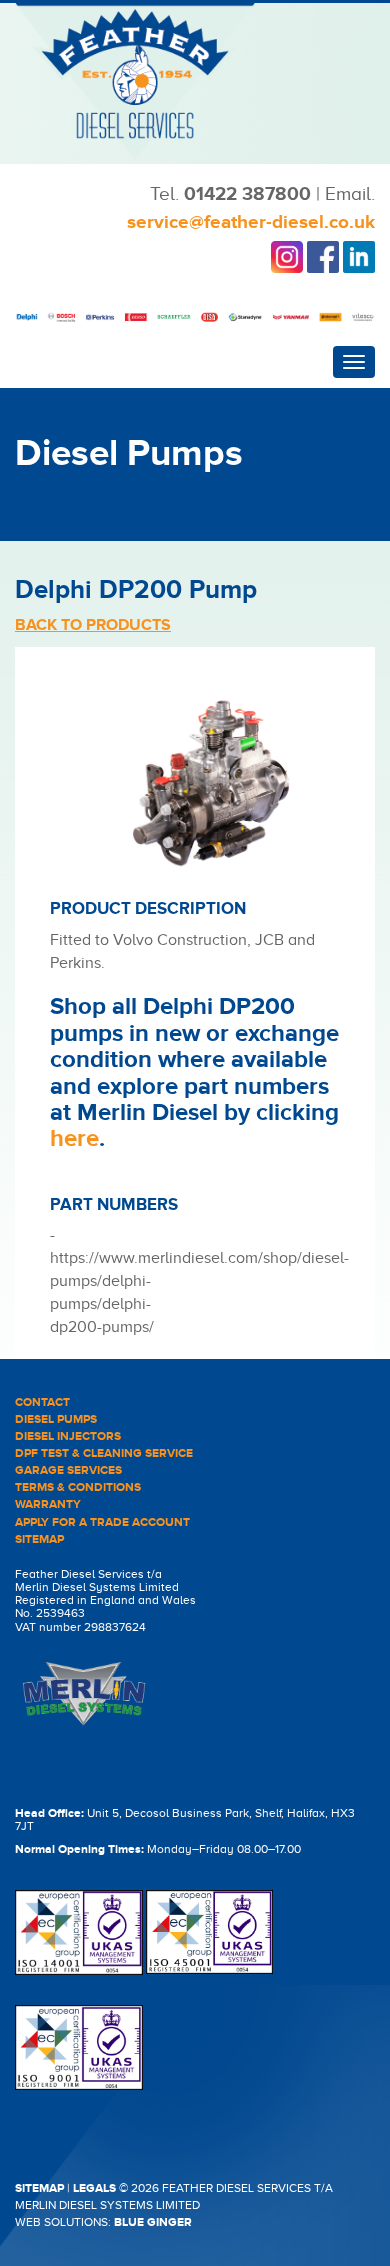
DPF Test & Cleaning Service (104, 1453)
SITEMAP (39, 2188)
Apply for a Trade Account (102, 1522)
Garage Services (68, 1470)
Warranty (48, 1504)
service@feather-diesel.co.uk (251, 222)
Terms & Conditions (78, 1487)
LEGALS (94, 2188)
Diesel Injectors (68, 1436)
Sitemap (39, 1539)
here (74, 1138)
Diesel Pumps (56, 1419)
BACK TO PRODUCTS (93, 625)
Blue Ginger (153, 2222)
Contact (42, 1402)
